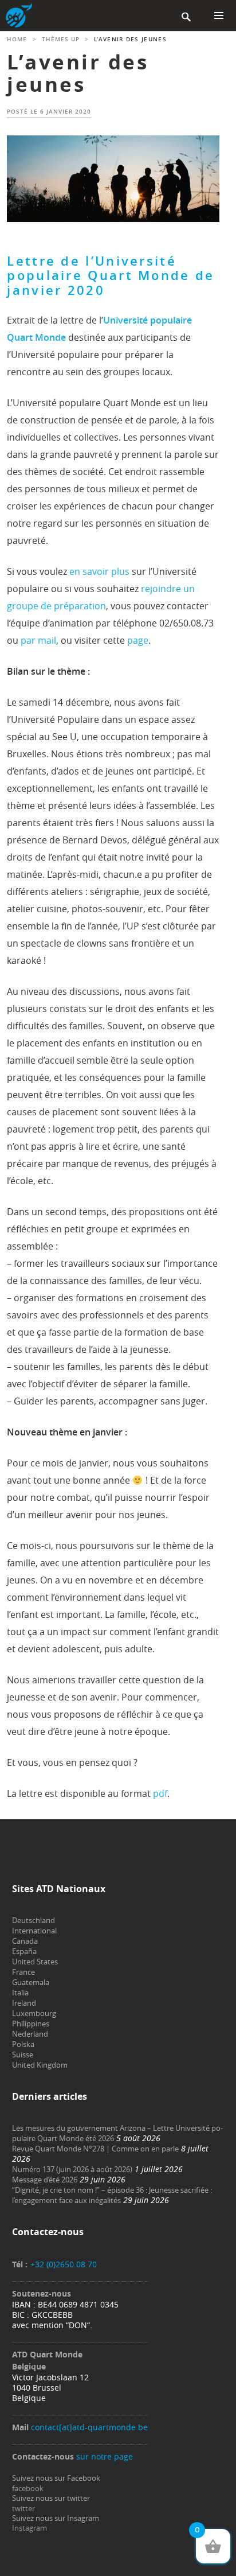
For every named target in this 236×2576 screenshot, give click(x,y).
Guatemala (31, 1982)
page (138, 640)
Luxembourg (34, 2013)
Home (17, 39)
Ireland (24, 2003)
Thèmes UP (61, 39)
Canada (25, 1941)
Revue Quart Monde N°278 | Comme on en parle (95, 2149)
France (23, 1972)
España (24, 1951)
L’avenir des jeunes (78, 73)
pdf (160, 1793)
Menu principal (219, 15)
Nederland (30, 2034)
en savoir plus (99, 571)
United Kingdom (40, 2065)
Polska (23, 2044)
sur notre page (105, 2456)
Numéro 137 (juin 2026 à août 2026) (72, 2169)
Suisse (23, 2054)
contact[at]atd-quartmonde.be (89, 2427)
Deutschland (34, 1920)
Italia (20, 1993)
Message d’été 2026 (45, 2180)
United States (35, 1962)
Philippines (31, 2024)
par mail (38, 640)
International (34, 1931)
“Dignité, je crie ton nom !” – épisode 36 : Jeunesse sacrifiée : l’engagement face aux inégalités (112, 2195)
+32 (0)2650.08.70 (64, 2264)
